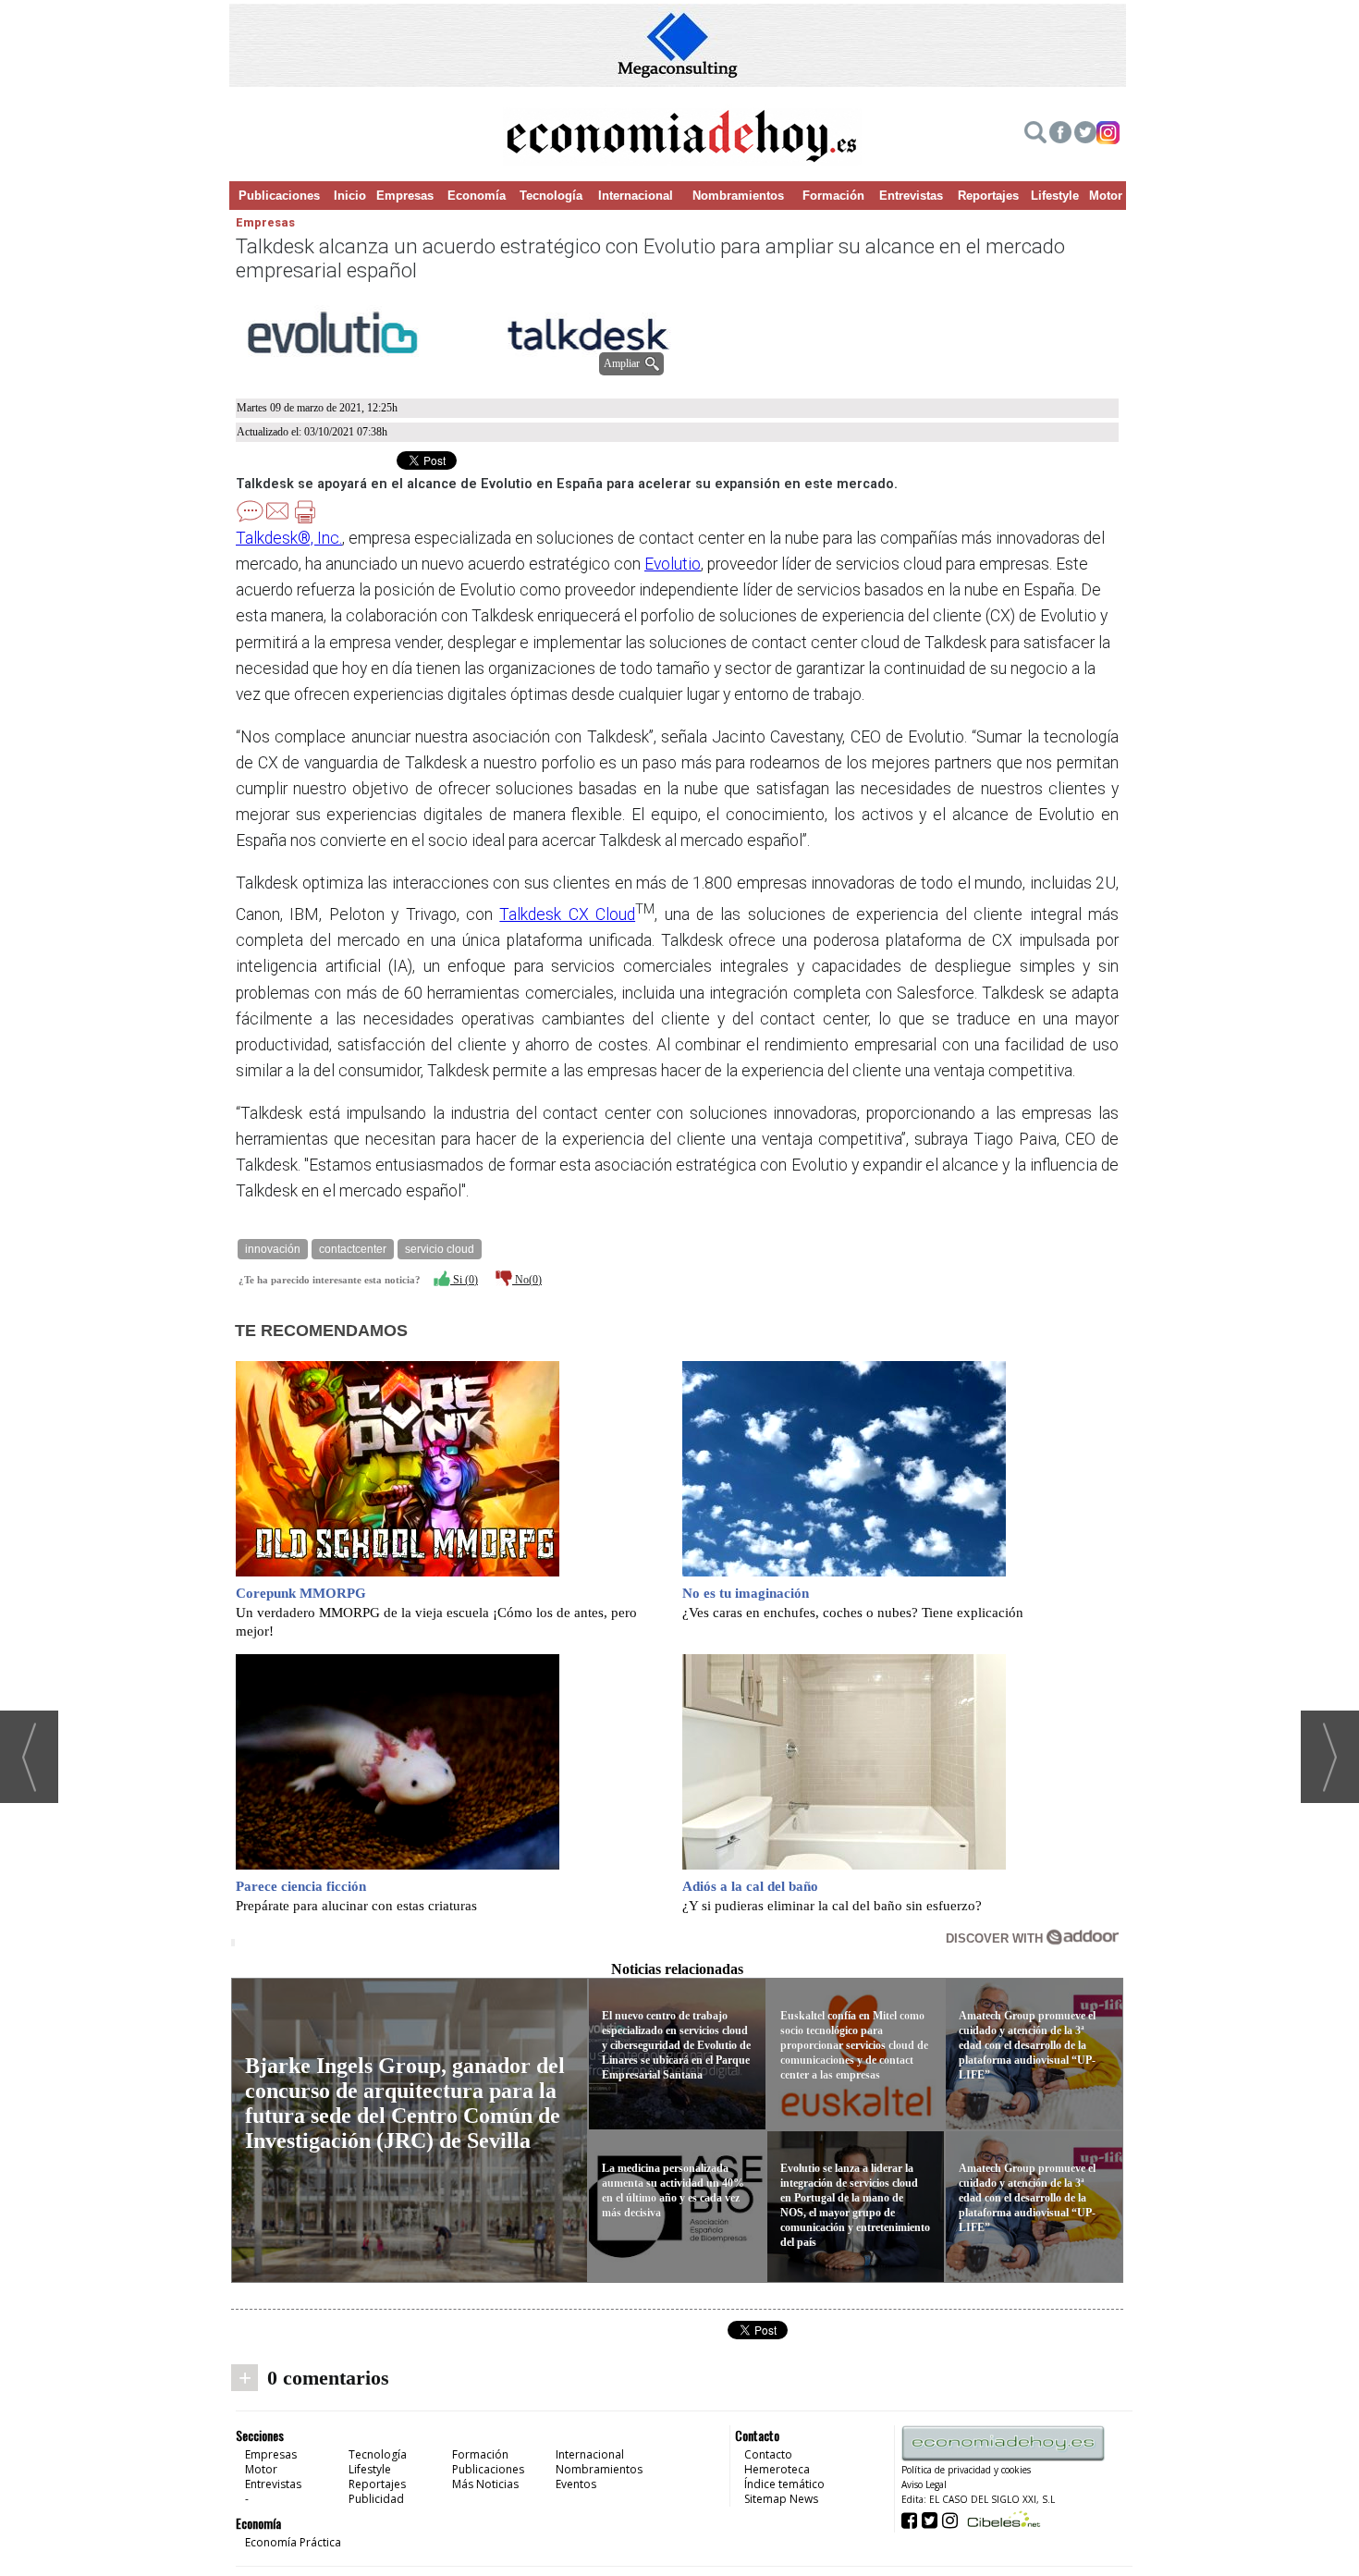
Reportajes (988, 196)
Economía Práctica (293, 2542)
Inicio (350, 196)
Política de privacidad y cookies (966, 2470)
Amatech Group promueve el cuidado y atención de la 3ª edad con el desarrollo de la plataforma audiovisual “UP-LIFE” (1027, 2045)
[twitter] (1085, 135)
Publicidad (376, 2499)
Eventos (576, 2484)
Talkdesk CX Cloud (567, 914)
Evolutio (673, 564)
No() (527, 1280)
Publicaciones (279, 196)
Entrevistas (911, 196)
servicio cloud (440, 1249)
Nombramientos (738, 196)
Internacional (636, 196)
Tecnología (551, 196)
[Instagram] (1108, 135)
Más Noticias (485, 2484)
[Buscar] (1035, 135)
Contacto (768, 2454)
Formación (833, 196)
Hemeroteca (777, 2469)
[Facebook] (1060, 135)
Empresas (405, 196)
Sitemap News (781, 2499)
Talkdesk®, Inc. (289, 538)
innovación (273, 1249)
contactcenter (353, 1249)
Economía (477, 196)
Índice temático (784, 2484)
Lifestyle (1055, 196)
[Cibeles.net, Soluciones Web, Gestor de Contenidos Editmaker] (1002, 2519)
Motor (1106, 196)
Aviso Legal (924, 2484)
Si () (464, 1280)
